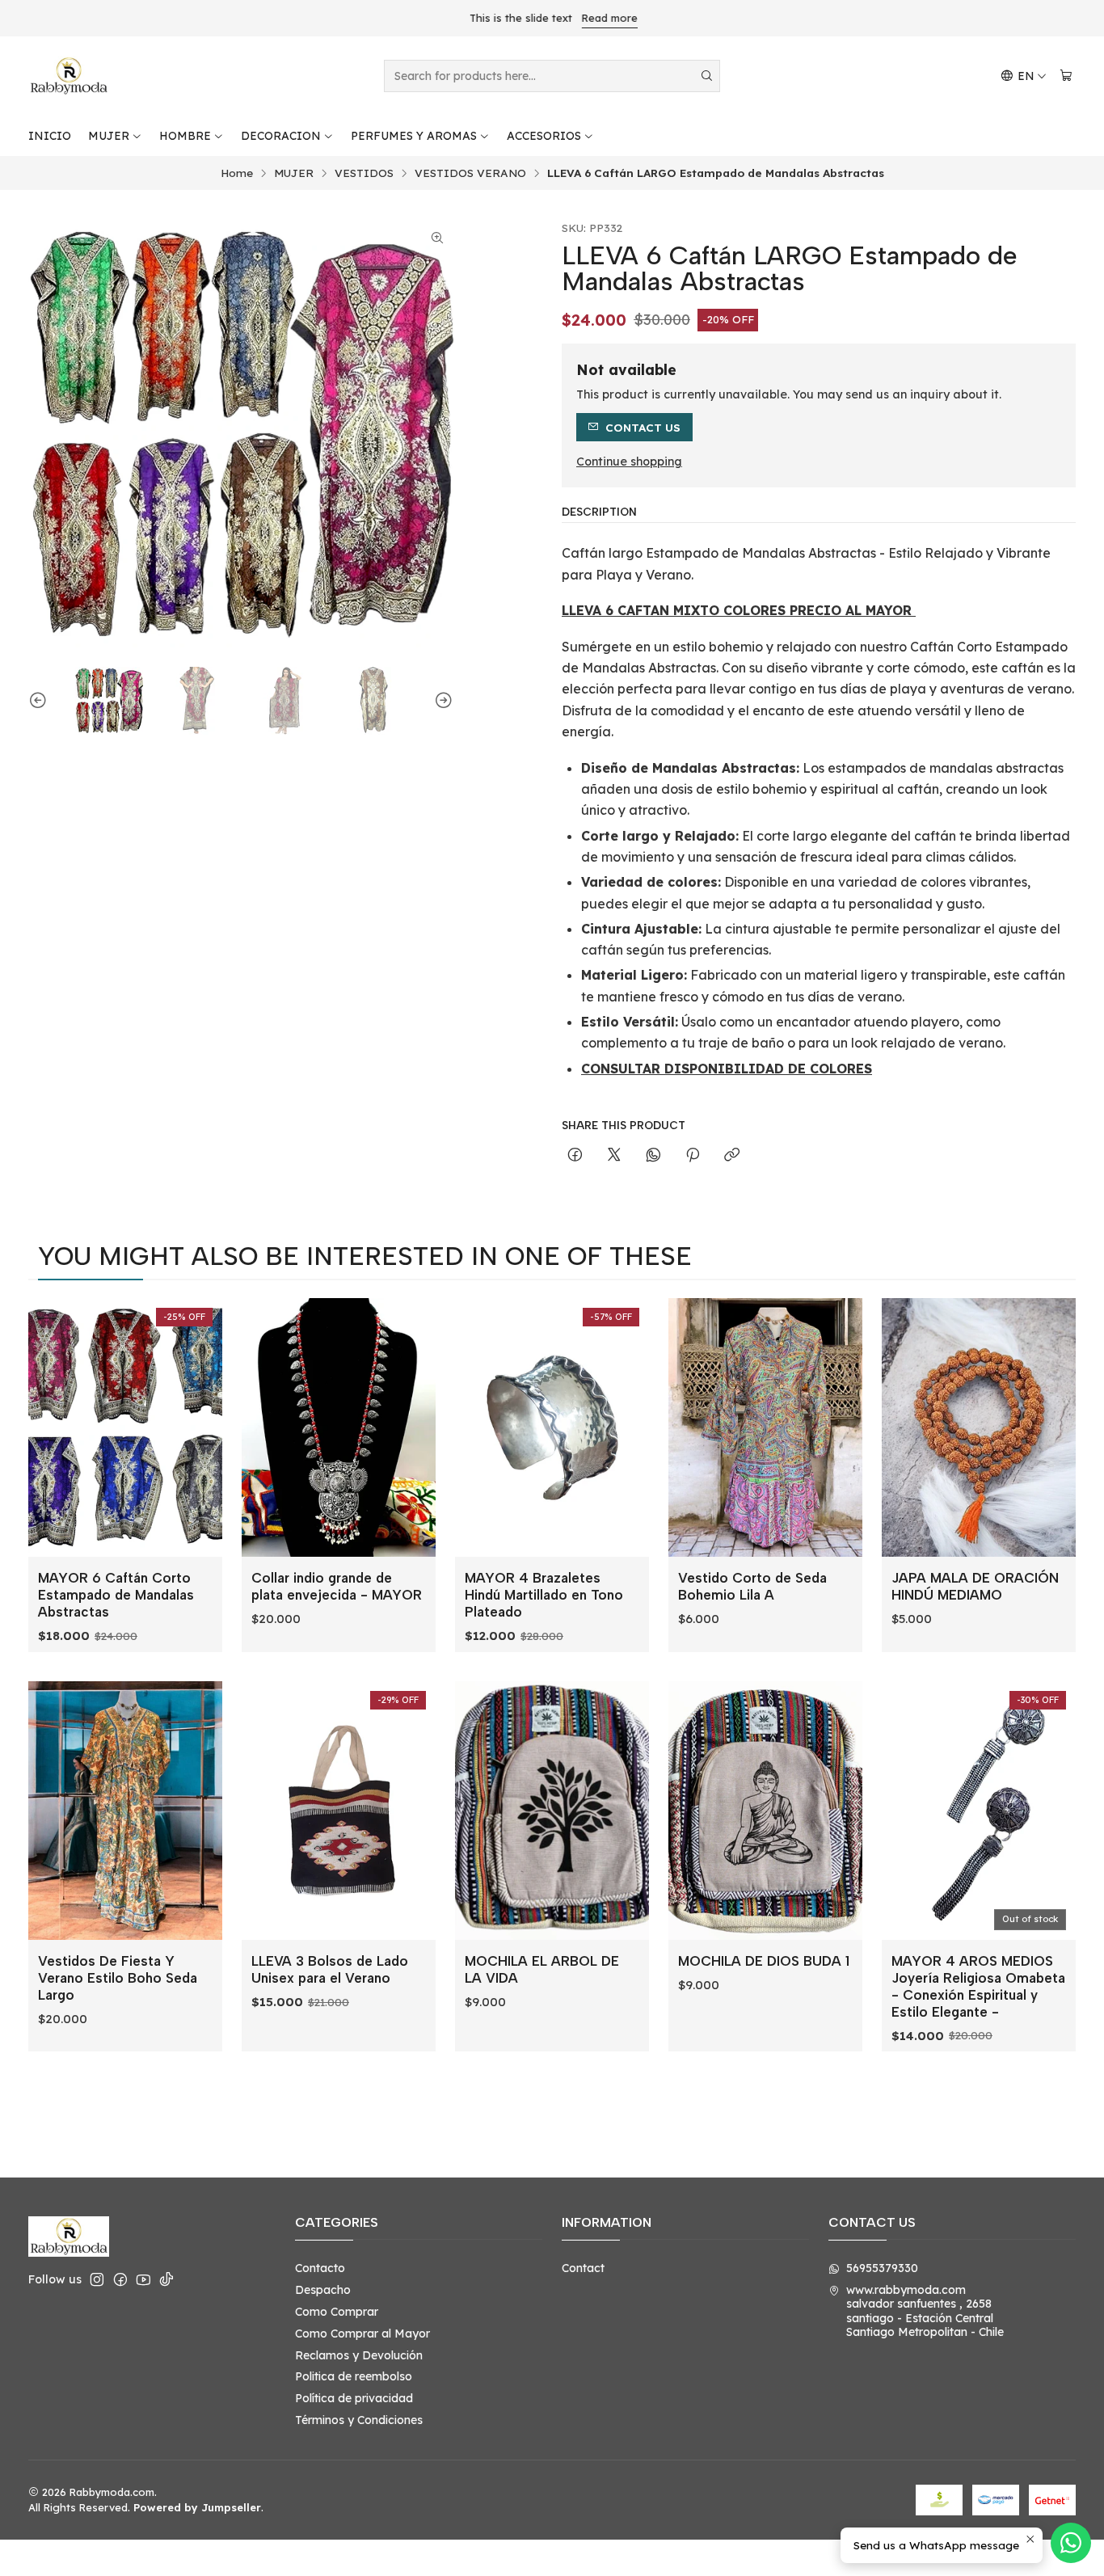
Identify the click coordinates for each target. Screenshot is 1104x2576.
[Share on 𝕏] (614, 1155)
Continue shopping (629, 462)
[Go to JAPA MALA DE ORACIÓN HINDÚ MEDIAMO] (979, 1427)
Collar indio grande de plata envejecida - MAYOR (337, 1586)
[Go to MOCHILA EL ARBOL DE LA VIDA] (552, 1811)
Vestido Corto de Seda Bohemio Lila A (752, 1586)
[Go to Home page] (69, 76)
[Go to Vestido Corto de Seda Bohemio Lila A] (765, 1427)
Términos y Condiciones (359, 2420)
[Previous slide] (40, 701)
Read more (608, 18)
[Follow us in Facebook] (120, 2279)
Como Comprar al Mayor (362, 2334)
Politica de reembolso (354, 2376)
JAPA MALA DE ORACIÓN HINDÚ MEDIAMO (975, 1586)
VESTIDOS (364, 173)
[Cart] (1066, 76)
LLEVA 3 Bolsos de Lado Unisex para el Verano (330, 1969)
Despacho (323, 2290)
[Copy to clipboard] (732, 1155)
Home (237, 173)
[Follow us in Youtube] (143, 2279)
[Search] (706, 76)
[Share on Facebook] (575, 1155)
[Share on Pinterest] (693, 1155)
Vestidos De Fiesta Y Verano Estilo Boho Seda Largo (118, 1978)
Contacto (320, 2268)
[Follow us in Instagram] (97, 2279)
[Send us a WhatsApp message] (1071, 2543)
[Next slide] (441, 701)
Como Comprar (337, 2312)
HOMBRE (185, 136)
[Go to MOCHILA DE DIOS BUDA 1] (765, 1811)
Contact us (643, 427)
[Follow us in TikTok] (166, 2279)
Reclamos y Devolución (359, 2355)
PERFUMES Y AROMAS (414, 136)
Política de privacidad (354, 2398)
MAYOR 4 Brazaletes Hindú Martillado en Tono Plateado (544, 1595)
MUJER (109, 136)
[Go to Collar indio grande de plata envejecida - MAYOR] (339, 1427)
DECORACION (281, 136)
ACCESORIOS (544, 136)
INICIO (50, 136)
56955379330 (882, 2268)
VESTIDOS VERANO (470, 173)
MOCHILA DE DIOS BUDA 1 (764, 1961)
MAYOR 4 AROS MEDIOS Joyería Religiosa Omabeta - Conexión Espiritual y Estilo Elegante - (978, 1986)
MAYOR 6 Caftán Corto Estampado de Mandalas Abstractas (116, 1595)
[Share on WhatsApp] (653, 1155)
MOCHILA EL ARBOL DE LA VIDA (542, 1969)
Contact (583, 2268)
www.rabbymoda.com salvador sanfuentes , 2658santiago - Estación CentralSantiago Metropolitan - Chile (925, 2311)
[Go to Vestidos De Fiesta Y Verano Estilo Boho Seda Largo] (125, 1811)
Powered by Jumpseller (197, 2507)
